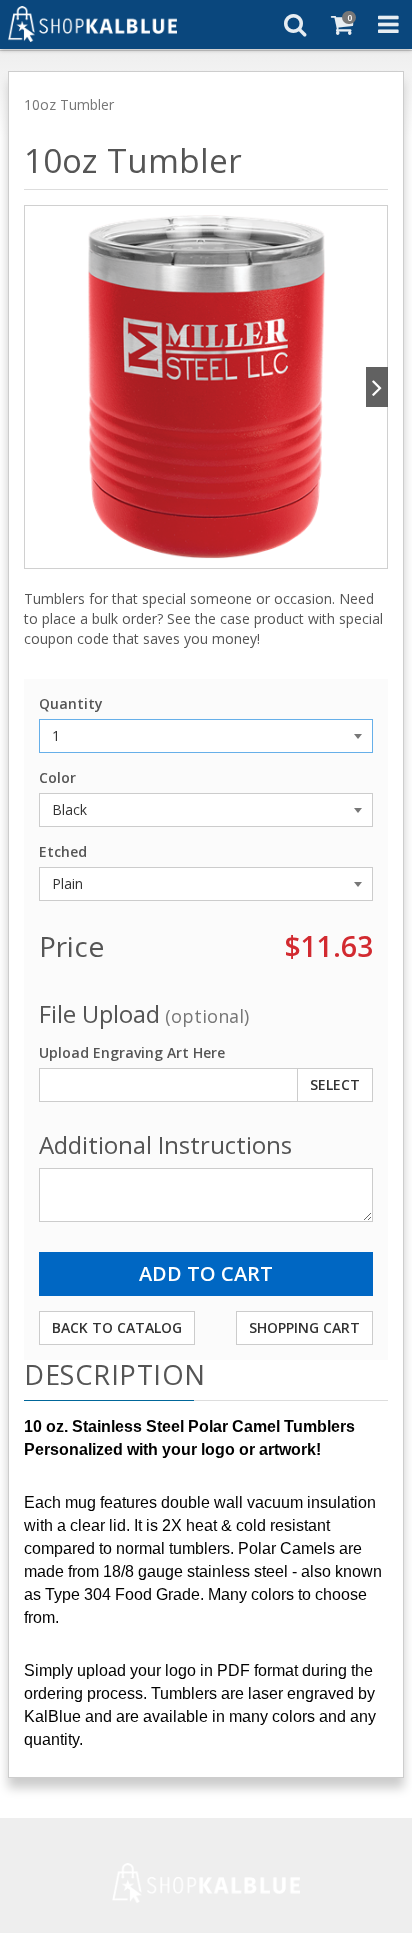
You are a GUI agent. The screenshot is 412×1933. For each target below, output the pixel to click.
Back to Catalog (117, 1327)
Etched (63, 851)
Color (57, 777)
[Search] (294, 24)
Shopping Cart (304, 1327)
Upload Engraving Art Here (132, 1052)
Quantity (71, 703)
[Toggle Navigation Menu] (388, 24)
